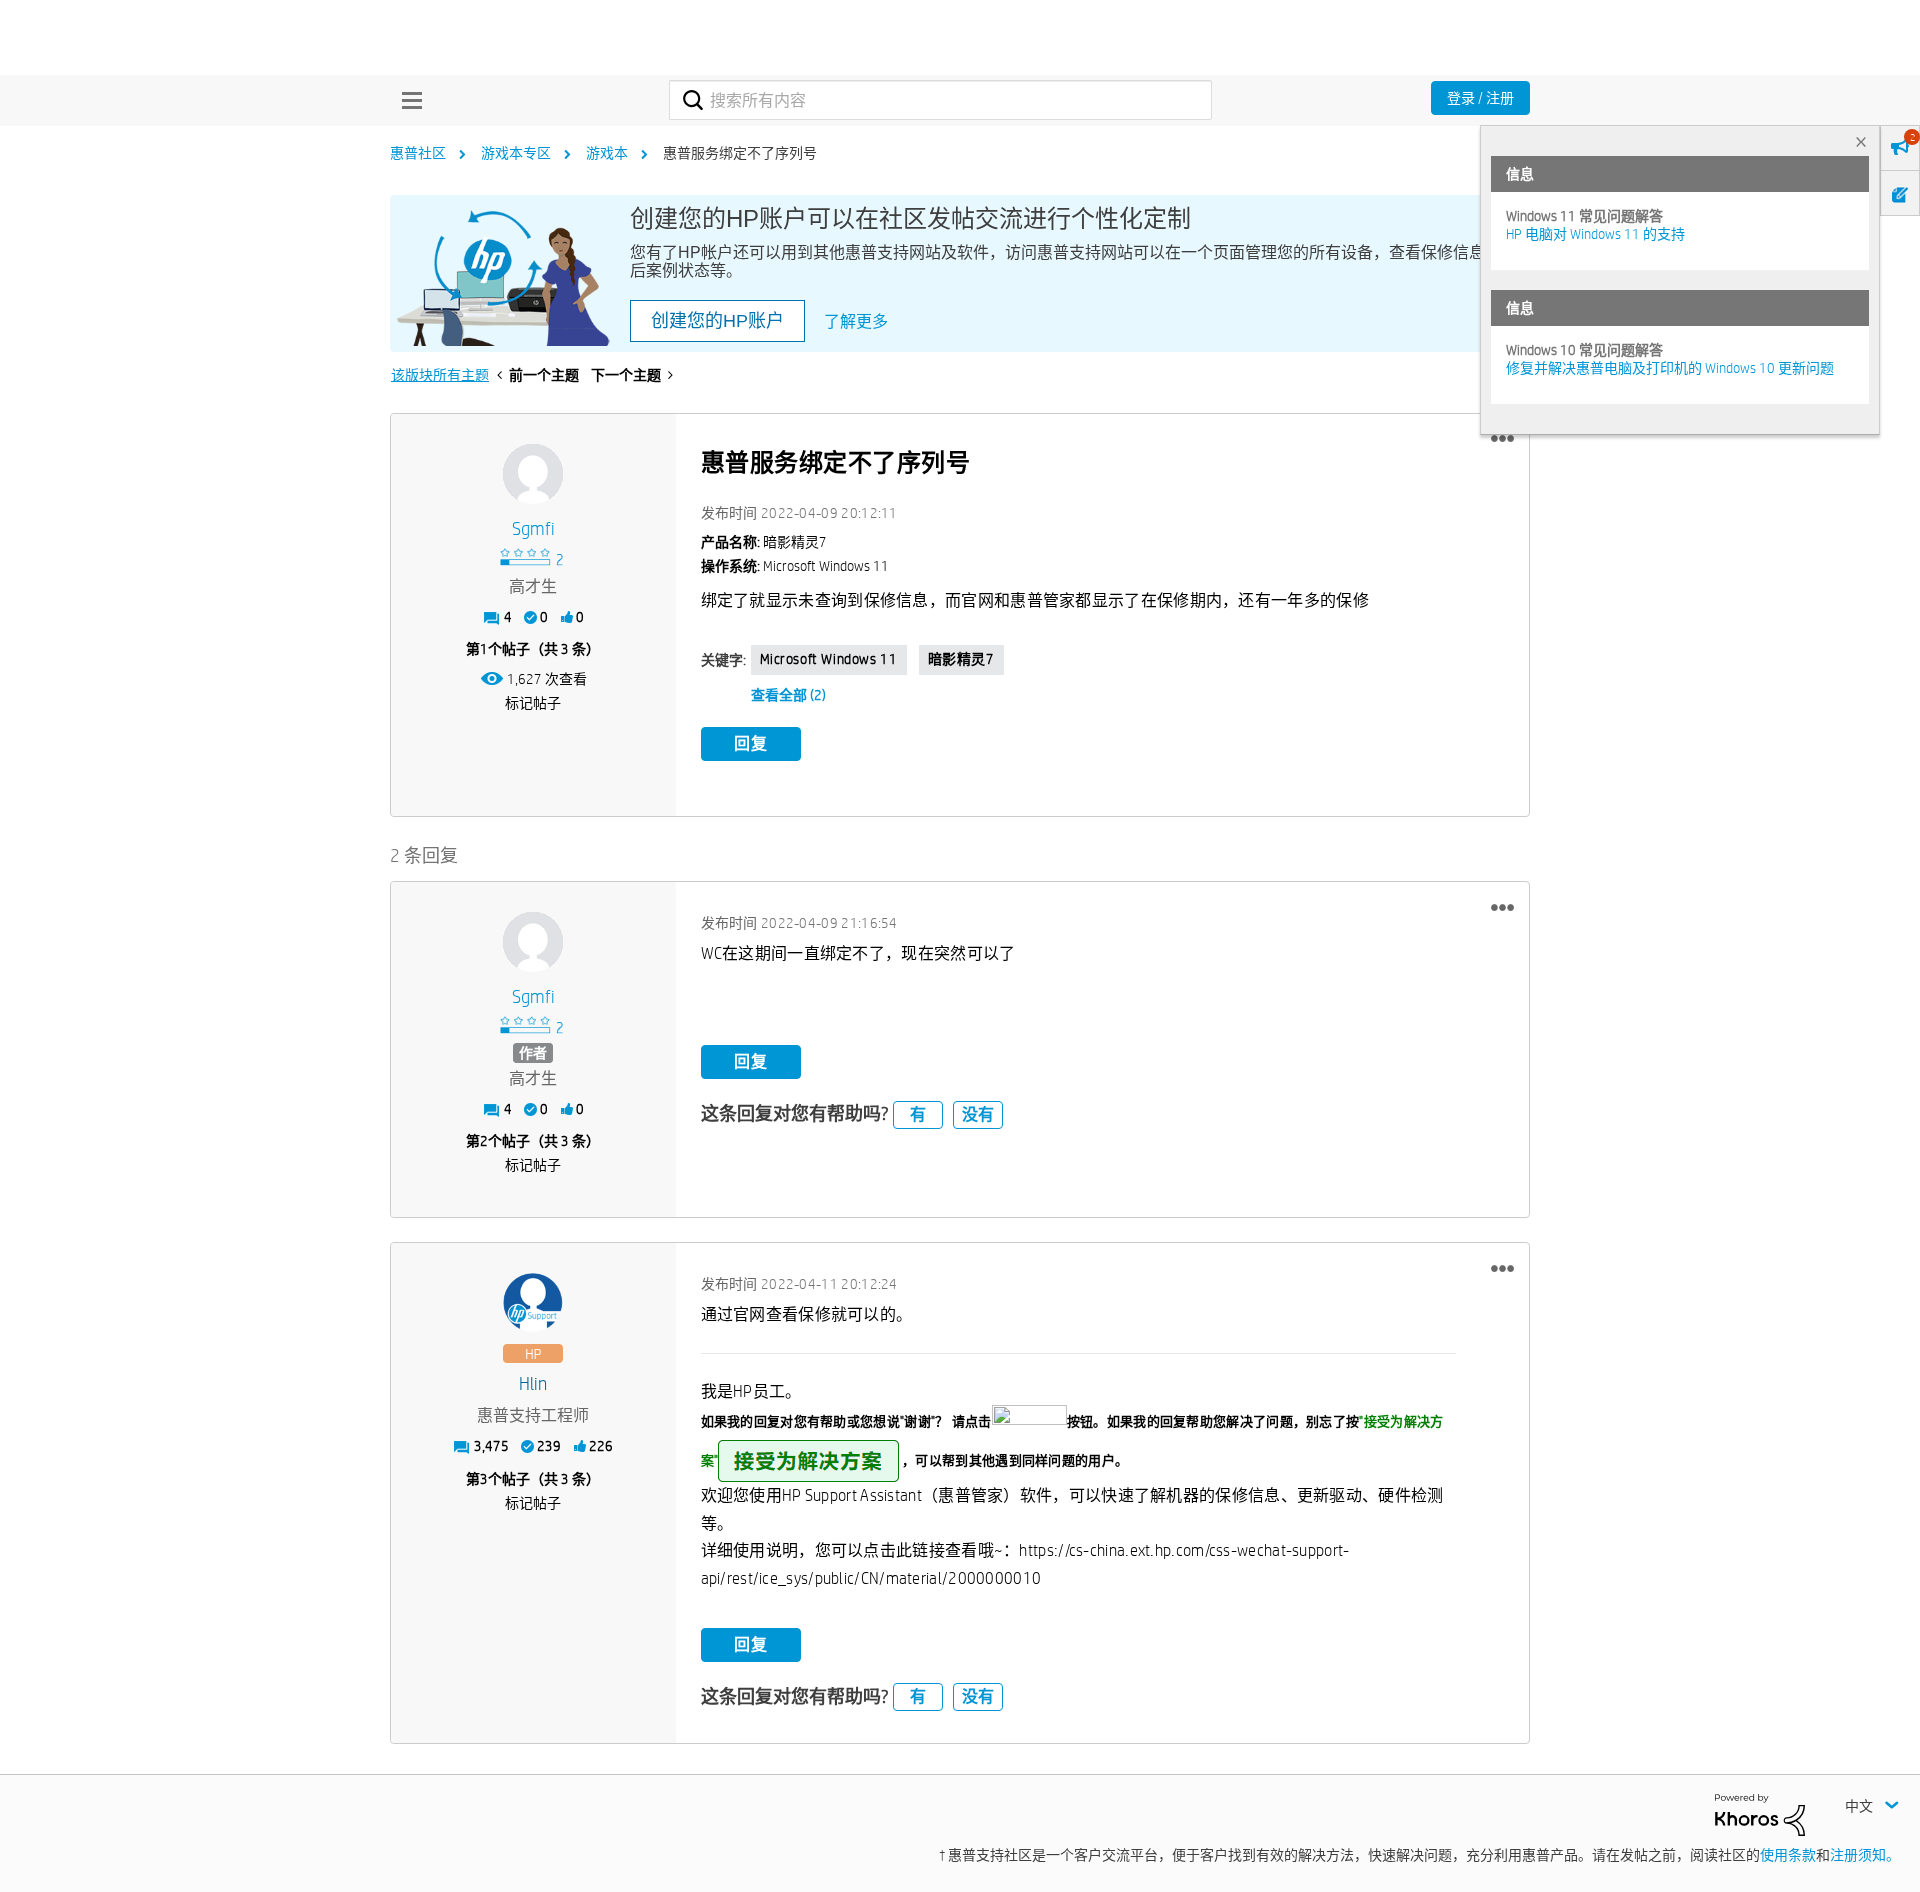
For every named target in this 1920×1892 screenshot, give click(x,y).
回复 (751, 743)
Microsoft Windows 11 (829, 659)
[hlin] (533, 1303)
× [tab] (1861, 141)
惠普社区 (418, 153)
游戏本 (607, 153)
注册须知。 (1865, 1855)
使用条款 (1788, 1855)
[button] (1502, 439)
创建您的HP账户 (717, 321)
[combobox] (940, 100)
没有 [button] (978, 1114)
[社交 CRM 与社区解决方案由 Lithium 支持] (1760, 1814)
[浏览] (407, 100)
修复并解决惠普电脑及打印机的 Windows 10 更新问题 (1670, 368)
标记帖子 (533, 703)
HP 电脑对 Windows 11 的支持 (1595, 234)
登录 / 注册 (1480, 98)
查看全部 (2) (788, 695)
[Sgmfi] (533, 474)
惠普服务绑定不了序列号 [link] (740, 153)
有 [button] (918, 1114)
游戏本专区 (516, 153)
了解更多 (856, 321)
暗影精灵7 (961, 659)
